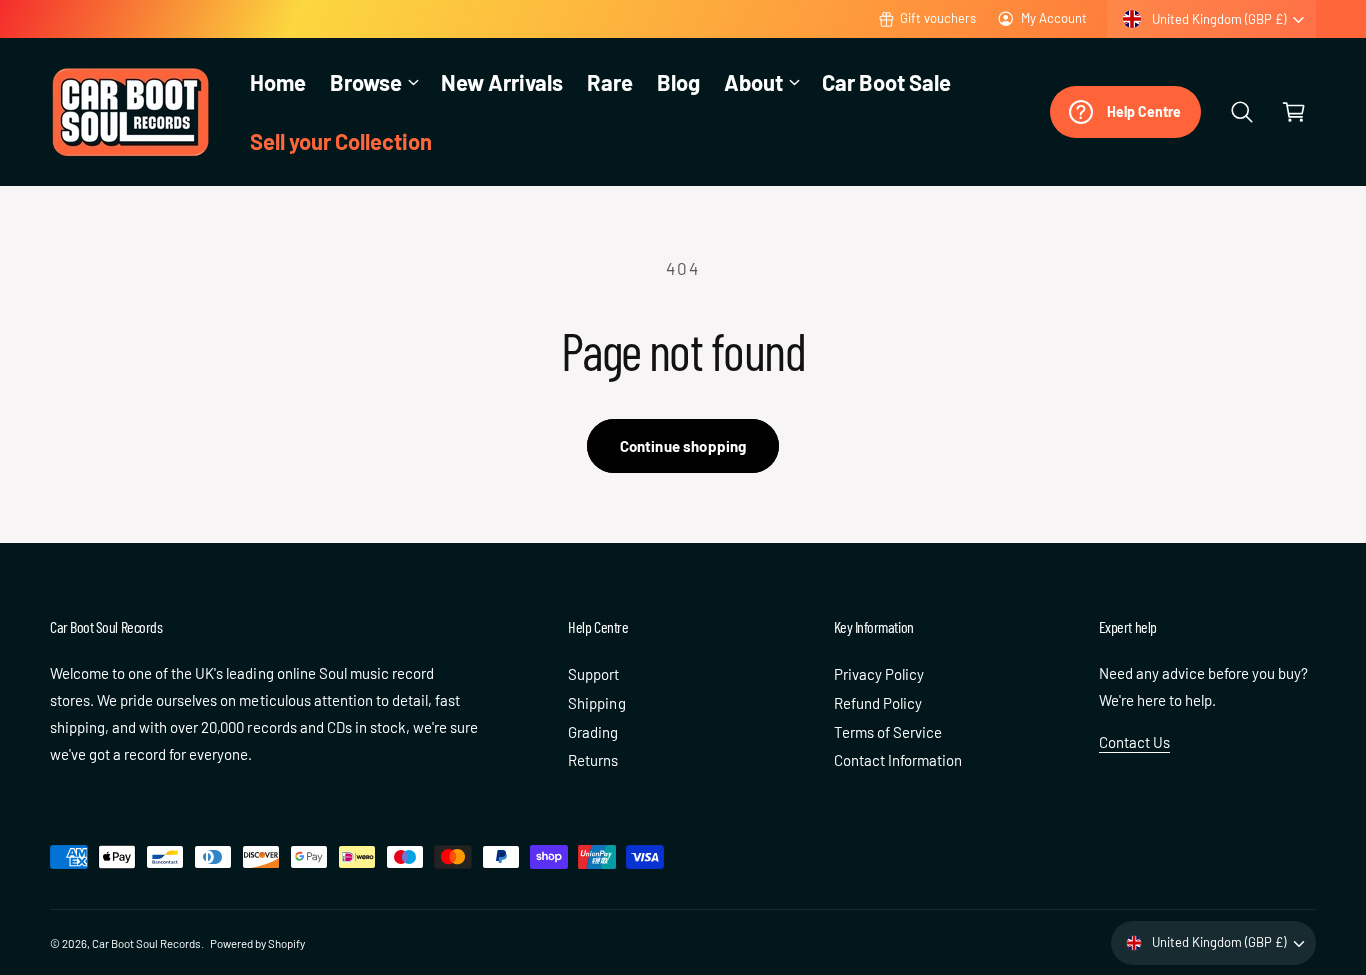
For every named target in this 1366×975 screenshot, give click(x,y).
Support (593, 674)
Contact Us (1134, 742)
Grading (593, 732)
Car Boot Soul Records (146, 943)
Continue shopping (683, 446)
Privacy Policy (879, 674)
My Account (1054, 18)
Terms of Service (888, 732)
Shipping (596, 703)
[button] (373, 82)
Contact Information (898, 760)
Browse (366, 82)
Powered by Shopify (257, 943)
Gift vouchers (938, 18)
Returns (593, 760)
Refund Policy (878, 703)
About (753, 82)
